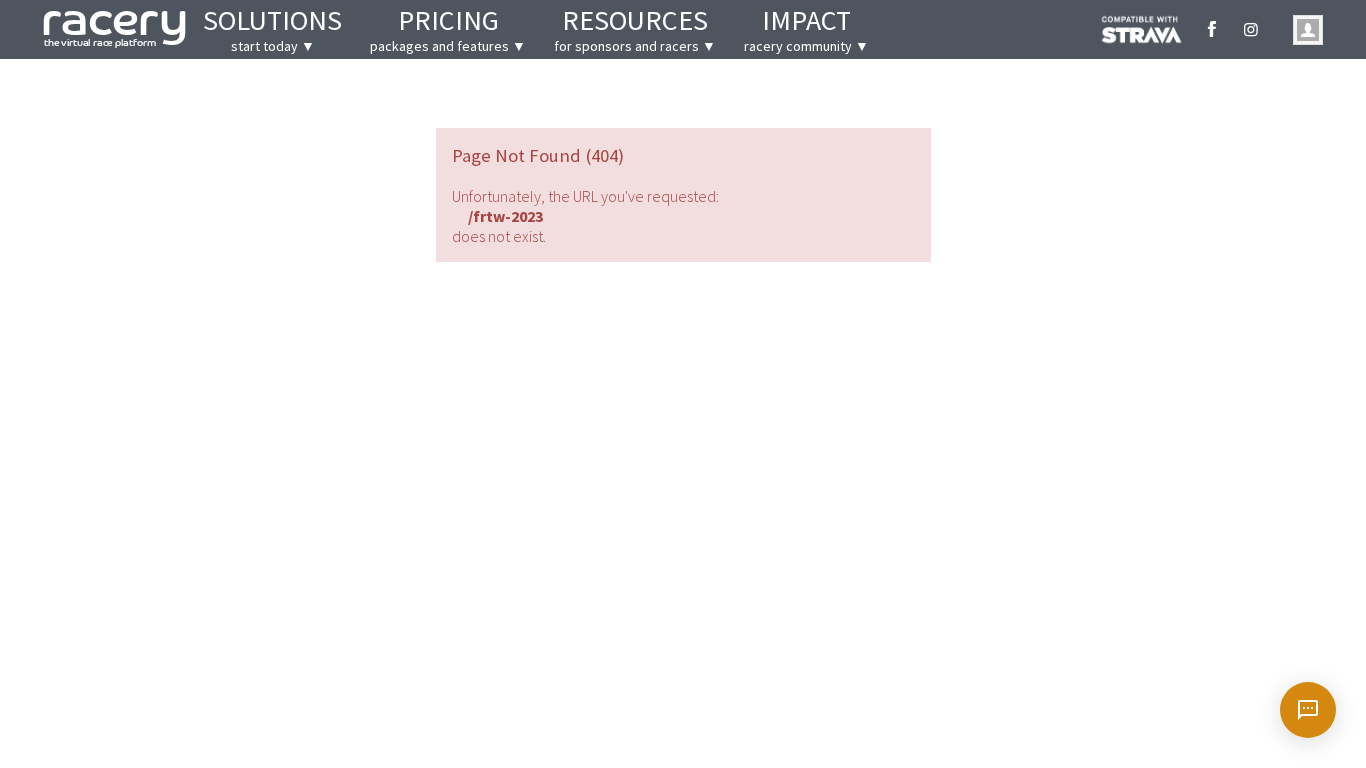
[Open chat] (1308, 710)
